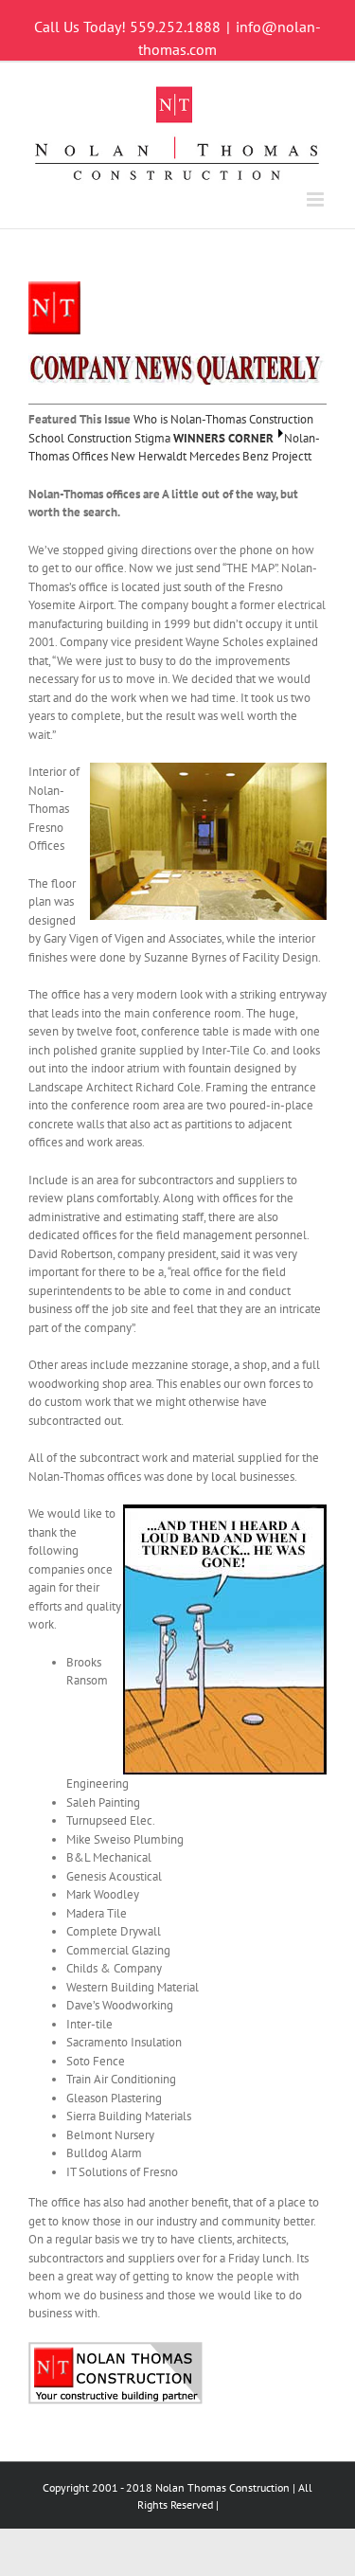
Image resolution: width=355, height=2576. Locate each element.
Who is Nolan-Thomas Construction (223, 419)
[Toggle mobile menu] (317, 199)
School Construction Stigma (99, 438)
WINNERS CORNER (223, 438)
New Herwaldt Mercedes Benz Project (209, 456)
